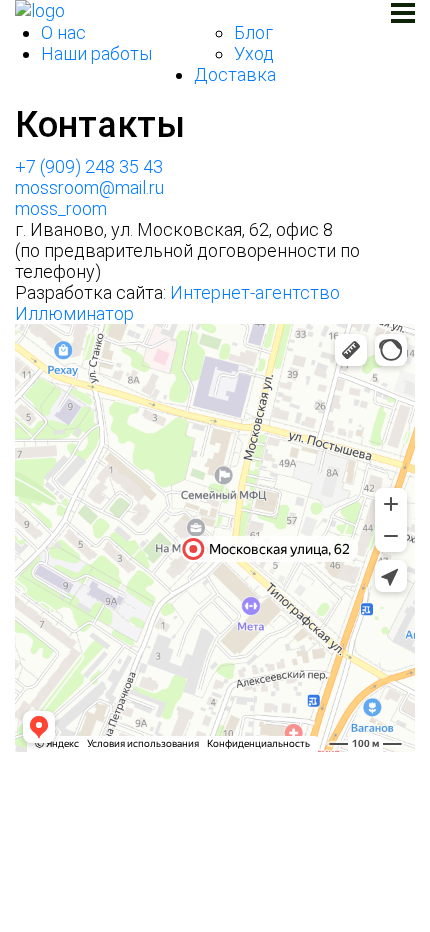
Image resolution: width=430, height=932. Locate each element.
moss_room (61, 208)
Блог (253, 32)
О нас (63, 32)
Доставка (235, 74)
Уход (254, 53)
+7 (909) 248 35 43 (89, 166)
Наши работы (96, 53)
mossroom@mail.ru (89, 187)
